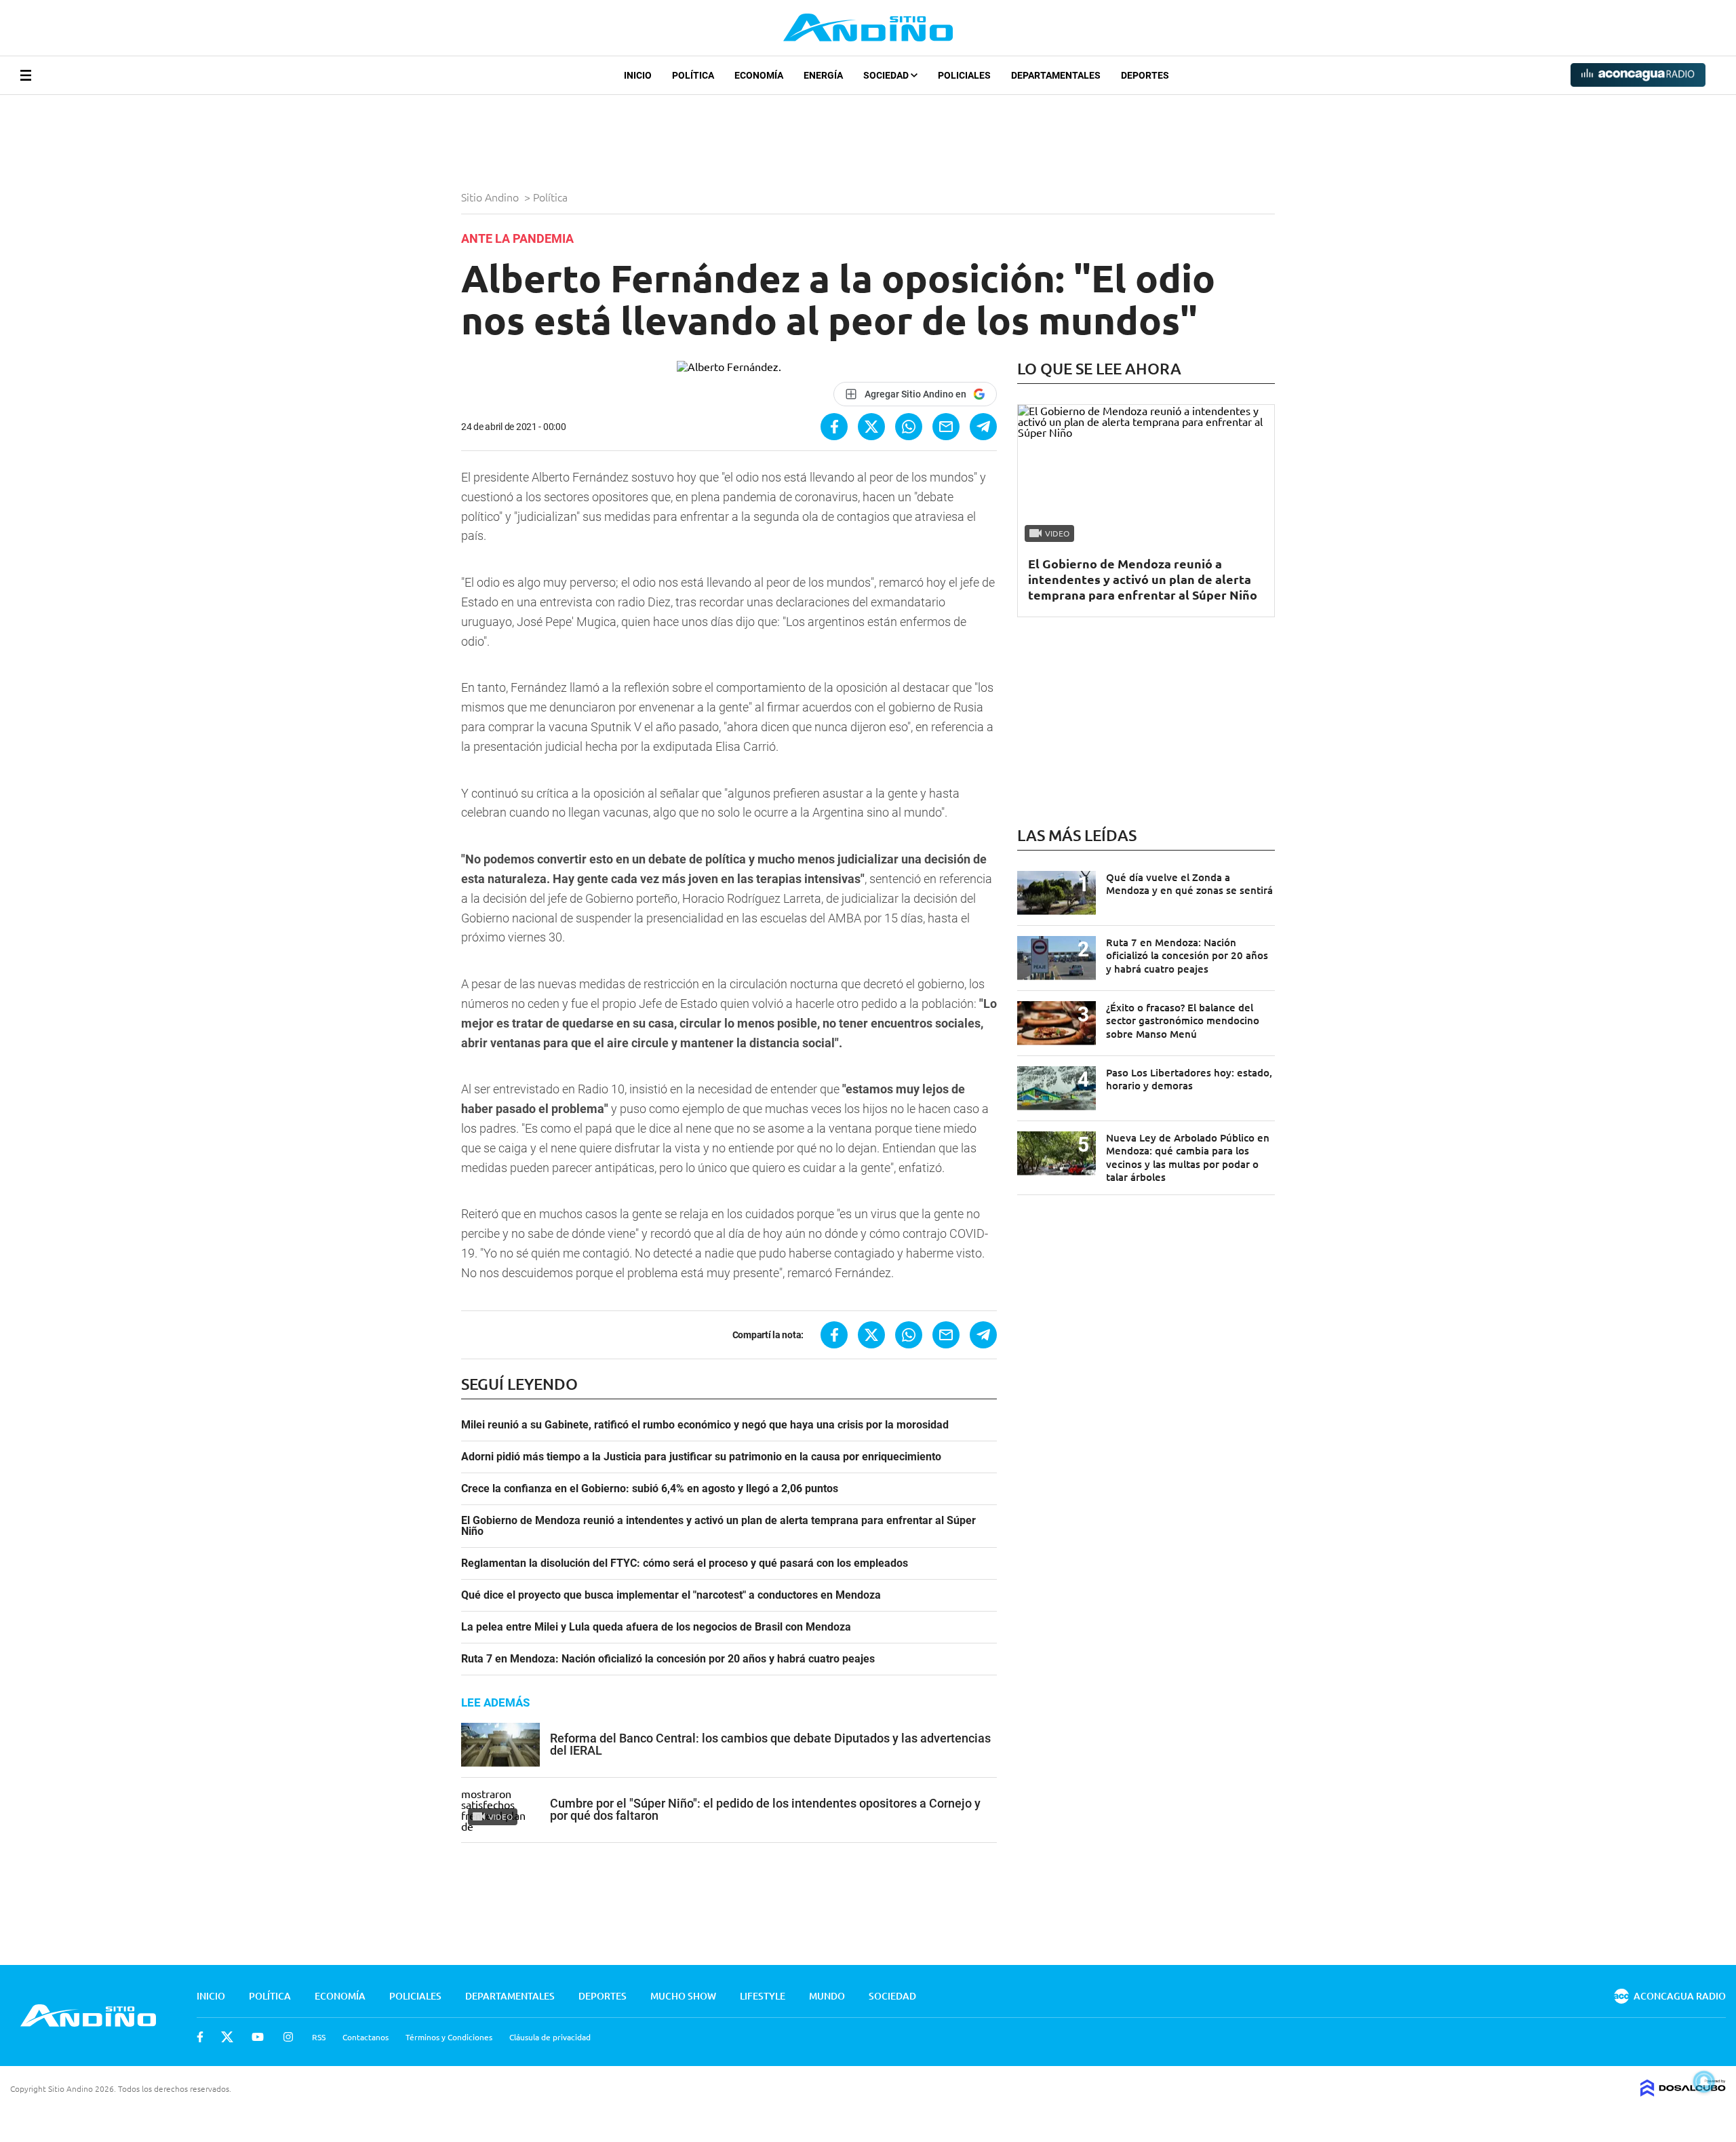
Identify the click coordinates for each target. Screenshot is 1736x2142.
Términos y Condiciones (449, 2037)
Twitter (227, 2037)
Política (693, 75)
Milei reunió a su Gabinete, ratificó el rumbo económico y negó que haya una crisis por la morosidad (705, 1425)
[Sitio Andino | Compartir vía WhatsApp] (909, 427)
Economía (759, 75)
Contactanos (366, 2037)
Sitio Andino (491, 197)
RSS (319, 2037)
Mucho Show (683, 1996)
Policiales (964, 75)
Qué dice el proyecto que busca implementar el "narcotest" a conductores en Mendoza (671, 1595)
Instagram (288, 2037)
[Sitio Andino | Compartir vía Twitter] (871, 427)
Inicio (638, 75)
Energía (823, 75)
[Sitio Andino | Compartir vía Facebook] (834, 427)
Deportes (1145, 75)
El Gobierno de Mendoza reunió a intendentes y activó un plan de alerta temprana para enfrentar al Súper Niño (718, 1526)
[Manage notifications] (1704, 2082)
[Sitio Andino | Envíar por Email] (946, 427)
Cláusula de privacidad (550, 2037)
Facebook (200, 2037)
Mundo (827, 1996)
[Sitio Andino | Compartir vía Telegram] (983, 427)
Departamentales (1056, 75)
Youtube (258, 2037)
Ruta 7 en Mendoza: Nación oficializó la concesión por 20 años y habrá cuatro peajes (668, 1659)
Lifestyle (763, 1996)
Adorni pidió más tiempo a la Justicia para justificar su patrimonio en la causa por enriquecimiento (701, 1457)
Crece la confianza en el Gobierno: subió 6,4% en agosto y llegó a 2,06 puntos (650, 1489)
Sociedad (887, 75)
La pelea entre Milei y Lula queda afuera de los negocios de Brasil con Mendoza (656, 1627)
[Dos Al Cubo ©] (1683, 2092)
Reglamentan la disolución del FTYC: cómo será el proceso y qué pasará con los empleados (685, 1563)
